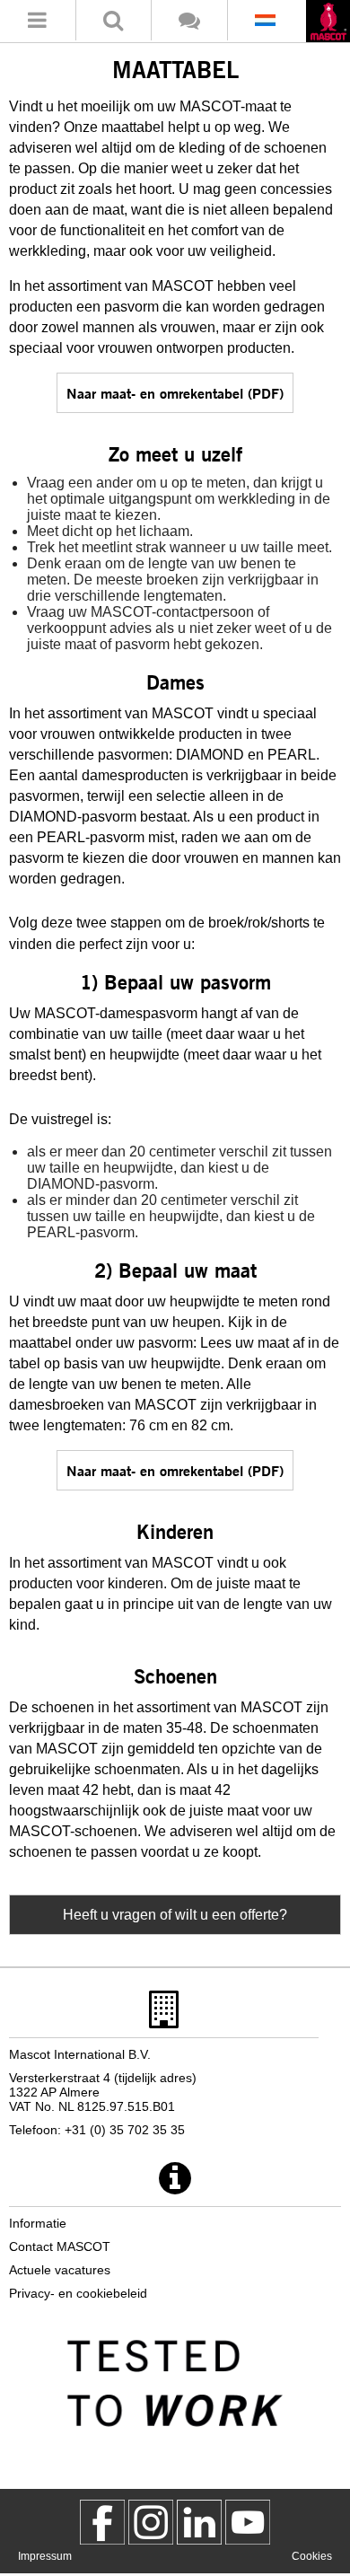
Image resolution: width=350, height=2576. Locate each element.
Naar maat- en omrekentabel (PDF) (175, 393)
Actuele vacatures (60, 2270)
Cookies (312, 2556)
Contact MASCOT (60, 2246)
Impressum (45, 2556)
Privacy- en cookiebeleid (78, 2293)
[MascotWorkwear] (102, 2522)
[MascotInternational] (248, 2522)
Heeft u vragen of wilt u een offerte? (175, 1915)
